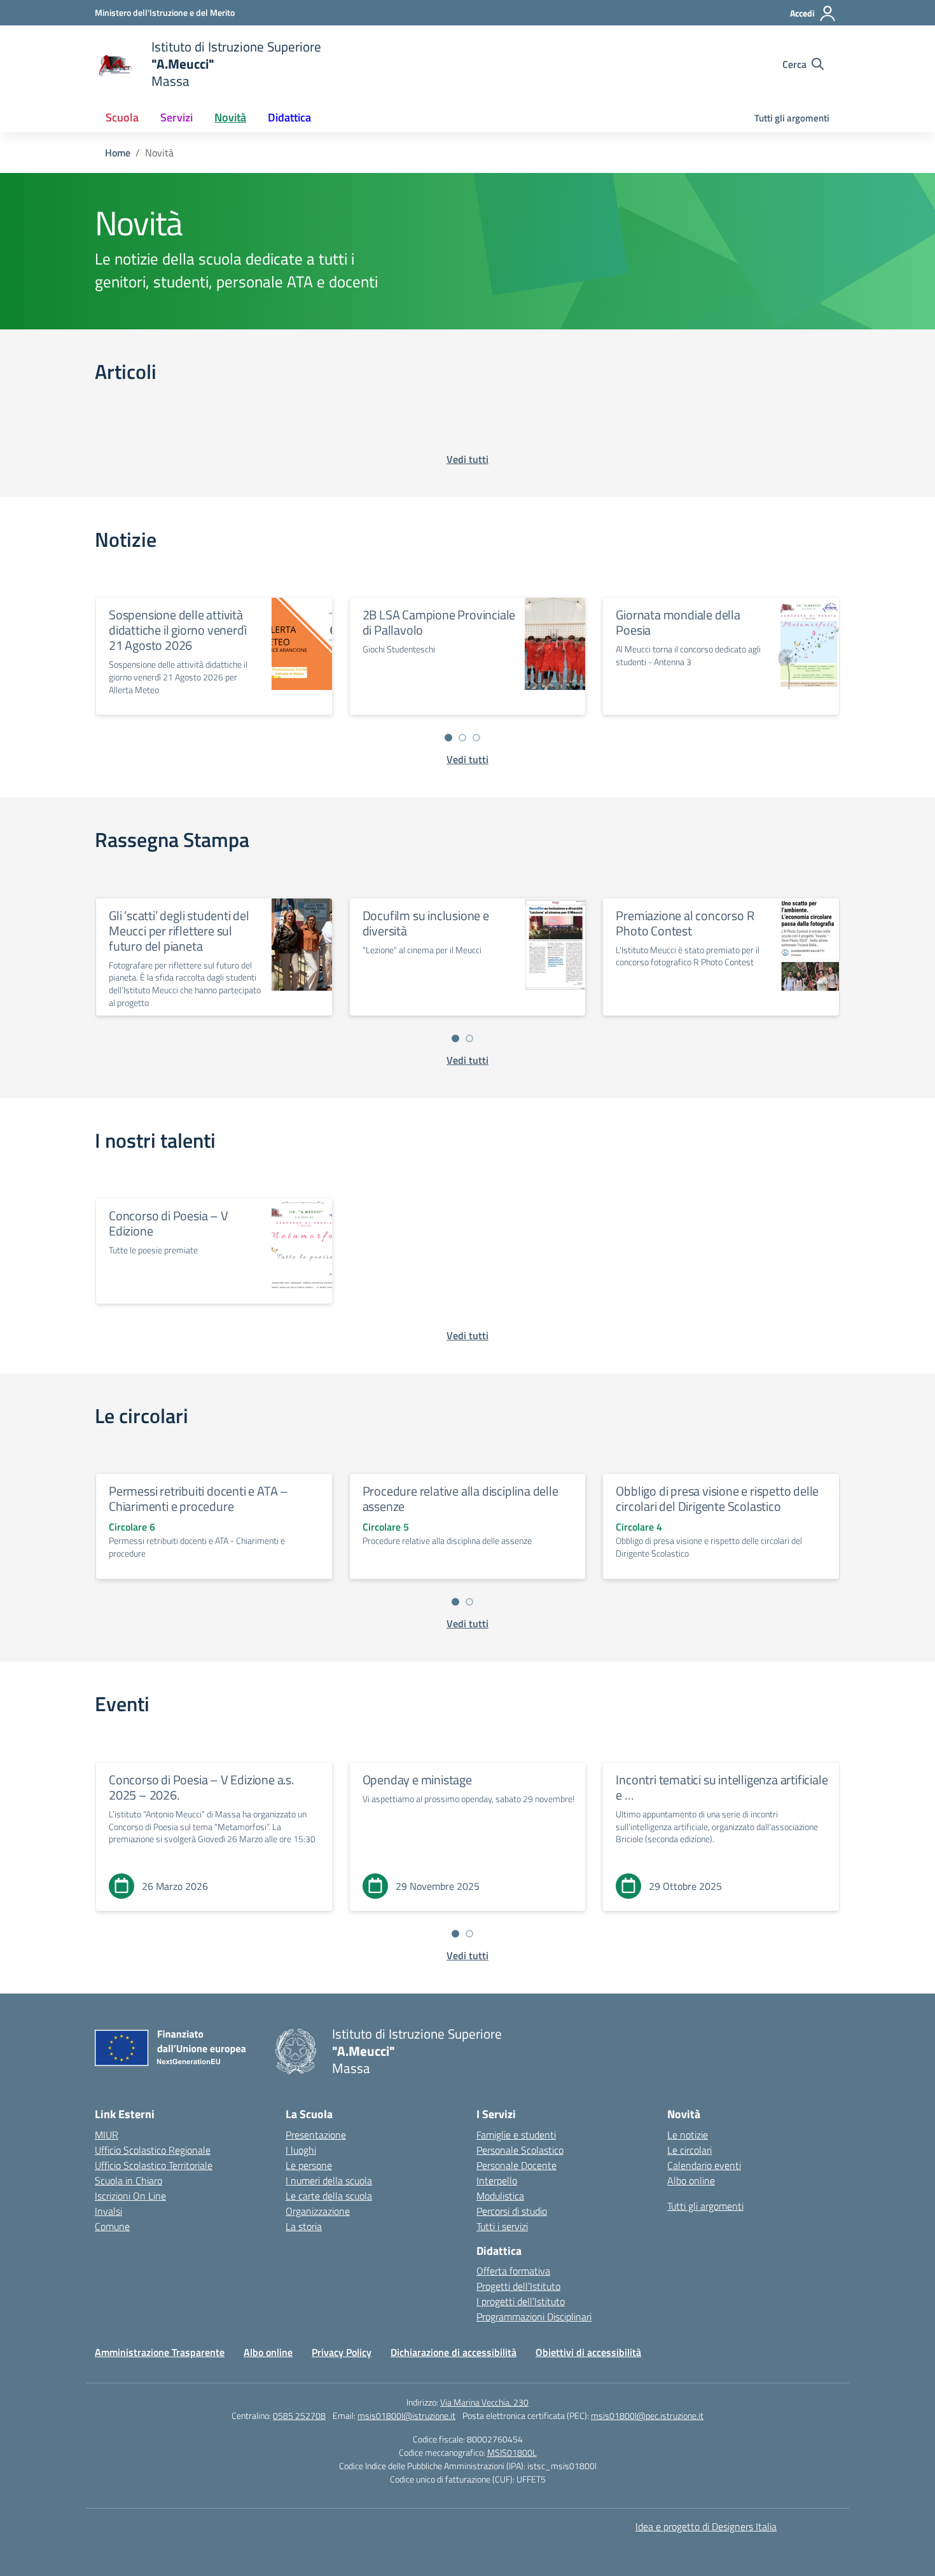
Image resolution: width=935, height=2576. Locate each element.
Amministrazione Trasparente (160, 2352)
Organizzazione (318, 2211)
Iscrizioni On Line (130, 2196)
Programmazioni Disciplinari (534, 2317)
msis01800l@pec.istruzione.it (647, 2415)
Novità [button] (230, 117)
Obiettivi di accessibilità (588, 2352)
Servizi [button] (177, 117)
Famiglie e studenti (516, 2135)
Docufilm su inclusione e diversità (426, 923)
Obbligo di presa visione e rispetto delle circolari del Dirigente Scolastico (717, 1498)
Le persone (309, 2165)
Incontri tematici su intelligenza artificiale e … (722, 1787)
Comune (112, 2226)
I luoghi (301, 2150)
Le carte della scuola (329, 2196)
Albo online (691, 2180)
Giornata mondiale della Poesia (678, 622)
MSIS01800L (512, 2452)
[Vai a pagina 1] (448, 738)
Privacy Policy (342, 2352)
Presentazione (316, 2135)
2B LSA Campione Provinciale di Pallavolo (439, 622)
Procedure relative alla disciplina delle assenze (461, 1498)
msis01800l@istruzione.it (406, 2415)
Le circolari (689, 2150)
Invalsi (108, 2211)
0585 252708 (299, 2415)
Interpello (497, 2180)
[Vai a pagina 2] (462, 738)
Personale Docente (516, 2165)
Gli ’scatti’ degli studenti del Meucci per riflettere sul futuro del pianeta (179, 931)
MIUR (107, 2135)
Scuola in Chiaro (128, 2180)
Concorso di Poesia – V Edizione (169, 1223)
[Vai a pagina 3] (476, 738)
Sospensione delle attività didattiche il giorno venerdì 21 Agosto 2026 (177, 630)
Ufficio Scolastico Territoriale (154, 2165)
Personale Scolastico (520, 2150)
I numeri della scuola (329, 2180)
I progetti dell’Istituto (521, 2301)
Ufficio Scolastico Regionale (153, 2150)
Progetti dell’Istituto (518, 2286)
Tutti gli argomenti (792, 118)
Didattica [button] (289, 117)
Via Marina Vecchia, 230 (484, 2402)
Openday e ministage (417, 1780)
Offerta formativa (513, 2271)
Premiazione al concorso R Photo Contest (685, 923)
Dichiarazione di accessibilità (454, 2352)
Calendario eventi (704, 2165)
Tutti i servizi (502, 2226)
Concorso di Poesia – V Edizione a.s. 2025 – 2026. (201, 1787)
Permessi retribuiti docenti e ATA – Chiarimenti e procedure (198, 1498)
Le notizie (688, 2135)
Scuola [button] (122, 117)
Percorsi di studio (512, 2211)
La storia (304, 2226)
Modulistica (500, 2196)
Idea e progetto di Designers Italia (706, 2526)
